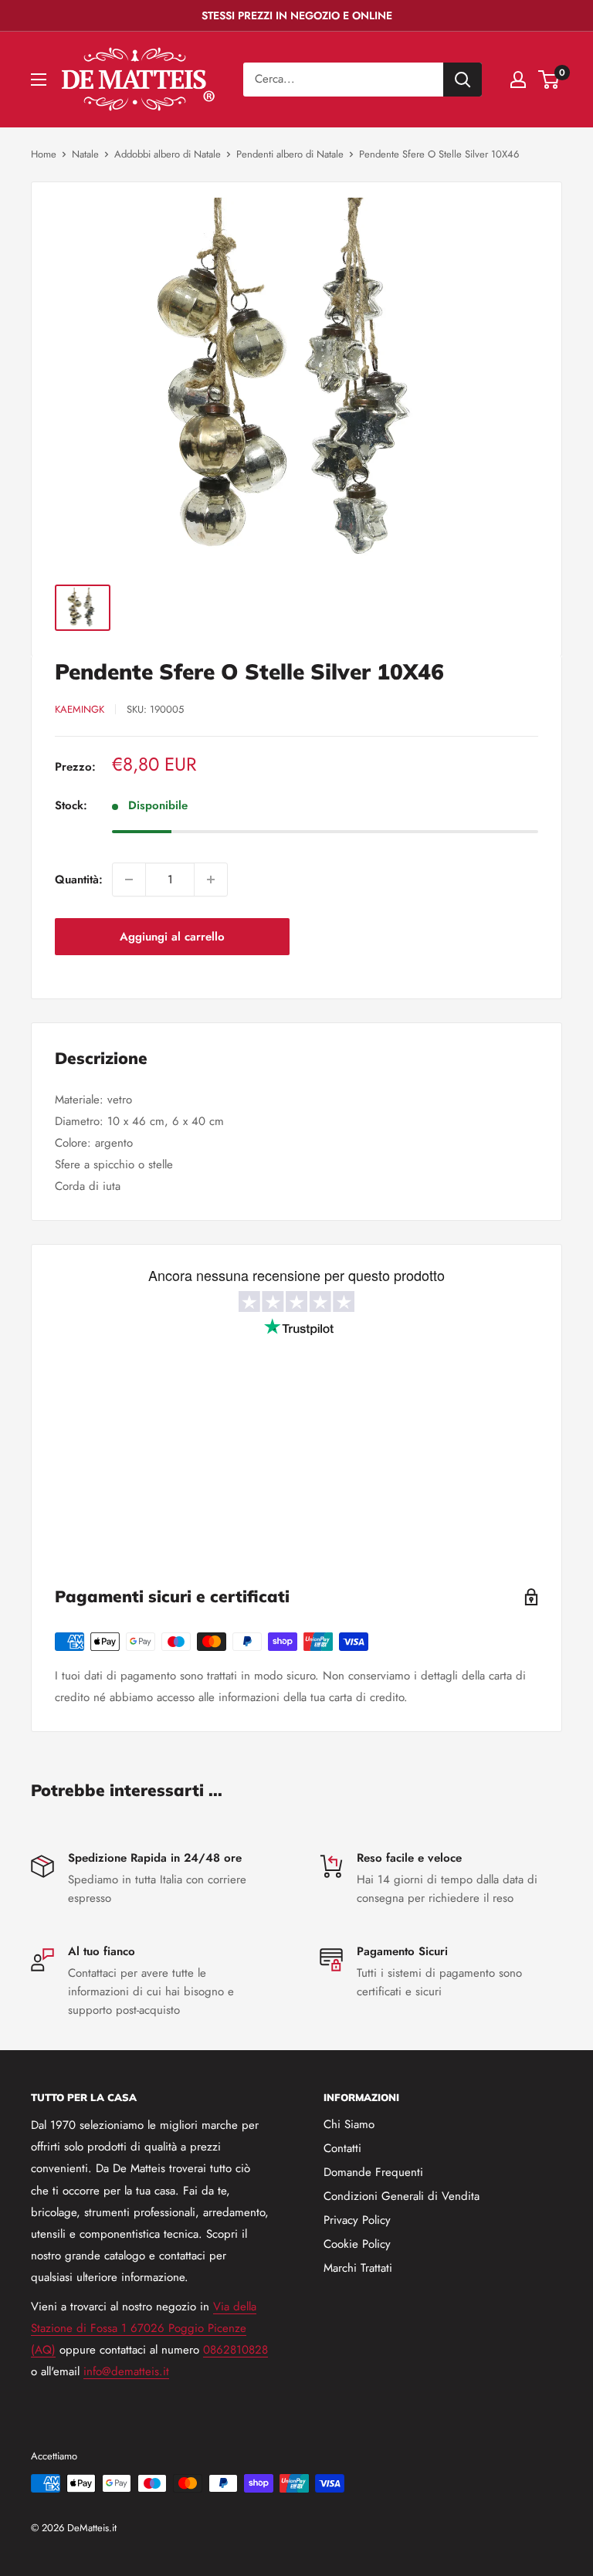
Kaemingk (80, 709)
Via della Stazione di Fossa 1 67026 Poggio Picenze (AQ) (144, 2328)
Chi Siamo (349, 2124)
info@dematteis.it (126, 2371)
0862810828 (236, 2350)
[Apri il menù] (39, 80)
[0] (549, 80)
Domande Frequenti (373, 2172)
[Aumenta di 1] (211, 880)
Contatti (342, 2148)
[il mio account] (518, 80)
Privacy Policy (357, 2220)
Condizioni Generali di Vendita (402, 2196)
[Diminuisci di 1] (129, 880)
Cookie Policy (357, 2244)
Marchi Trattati (358, 2268)
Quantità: (79, 880)
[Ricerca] (463, 80)
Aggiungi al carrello (172, 937)
